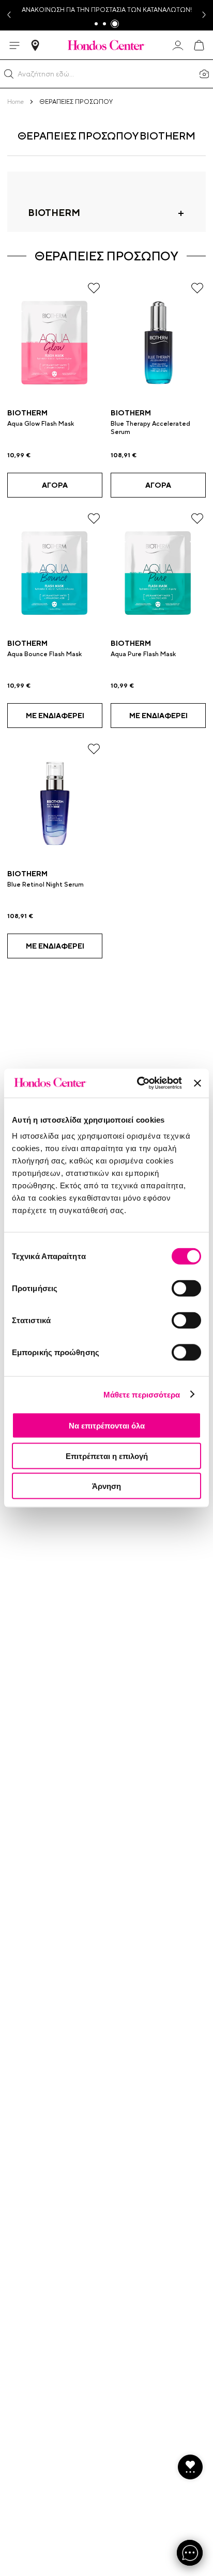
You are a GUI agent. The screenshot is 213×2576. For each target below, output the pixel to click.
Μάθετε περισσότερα (142, 1394)
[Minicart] (199, 45)
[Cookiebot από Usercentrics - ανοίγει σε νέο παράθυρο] (138, 1083)
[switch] (186, 1289)
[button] (9, 74)
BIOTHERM (27, 413)
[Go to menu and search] (14, 45)
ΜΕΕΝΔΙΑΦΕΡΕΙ (55, 716)
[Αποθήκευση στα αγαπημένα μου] (94, 288)
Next (205, 15)
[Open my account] (178, 45)
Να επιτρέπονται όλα (107, 1426)
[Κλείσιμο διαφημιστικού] (197, 1083)
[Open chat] (190, 2553)
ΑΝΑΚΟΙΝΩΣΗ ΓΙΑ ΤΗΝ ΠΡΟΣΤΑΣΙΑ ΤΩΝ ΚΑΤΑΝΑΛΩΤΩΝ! (107, 10)
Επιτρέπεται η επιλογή (107, 1456)
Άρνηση (106, 1486)
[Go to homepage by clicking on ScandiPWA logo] (106, 45)
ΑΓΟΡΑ (55, 485)
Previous (8, 15)
